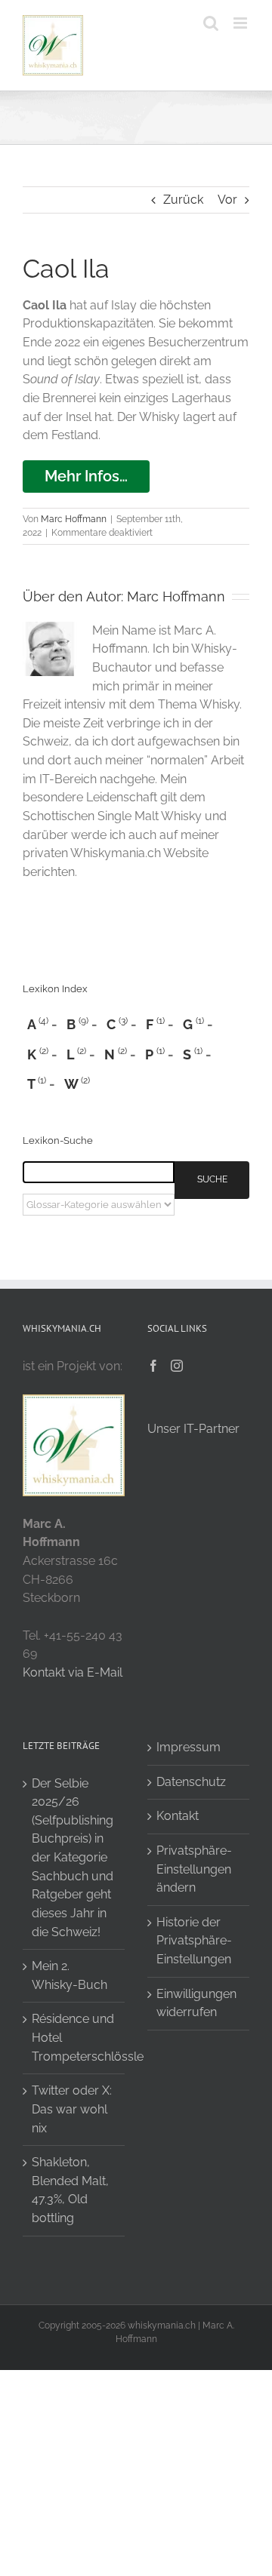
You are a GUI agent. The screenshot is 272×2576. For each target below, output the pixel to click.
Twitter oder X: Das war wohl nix (72, 2109)
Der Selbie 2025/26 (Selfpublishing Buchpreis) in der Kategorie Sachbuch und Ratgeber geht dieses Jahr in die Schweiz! (73, 1858)
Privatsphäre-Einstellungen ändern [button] (194, 1869)
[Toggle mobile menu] (241, 23)
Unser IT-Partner (193, 1429)
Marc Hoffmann (74, 519)
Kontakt (178, 1816)
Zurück (183, 200)
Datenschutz (191, 1782)
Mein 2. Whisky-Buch (70, 1975)
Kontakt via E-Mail (73, 1672)
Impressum (189, 1747)
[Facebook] (153, 1366)
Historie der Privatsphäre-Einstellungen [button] (194, 1941)
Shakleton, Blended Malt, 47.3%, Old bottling (70, 2190)
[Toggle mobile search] (211, 23)
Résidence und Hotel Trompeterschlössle (74, 2037)
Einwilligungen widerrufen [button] (196, 2003)
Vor (227, 200)
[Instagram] (177, 1366)
